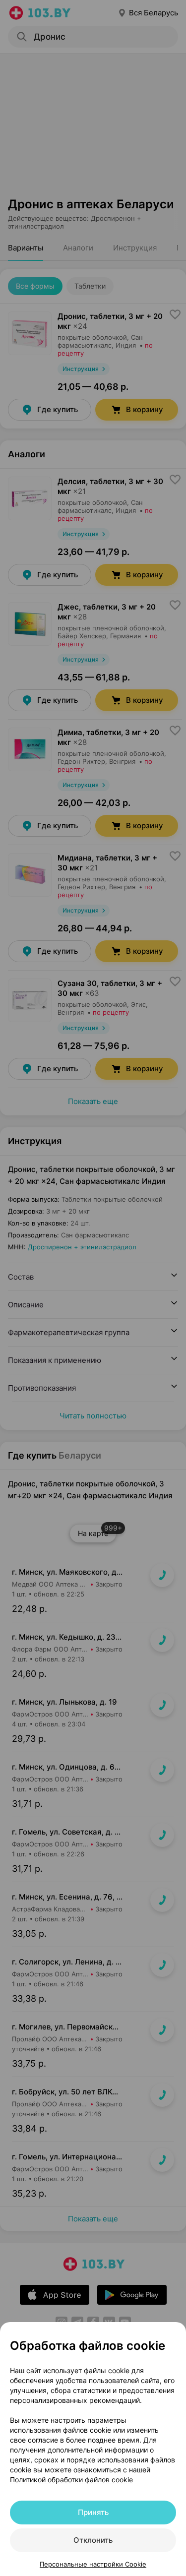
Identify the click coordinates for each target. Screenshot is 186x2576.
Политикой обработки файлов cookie (71, 2480)
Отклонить (93, 2540)
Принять (93, 2512)
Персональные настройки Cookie (93, 2564)
